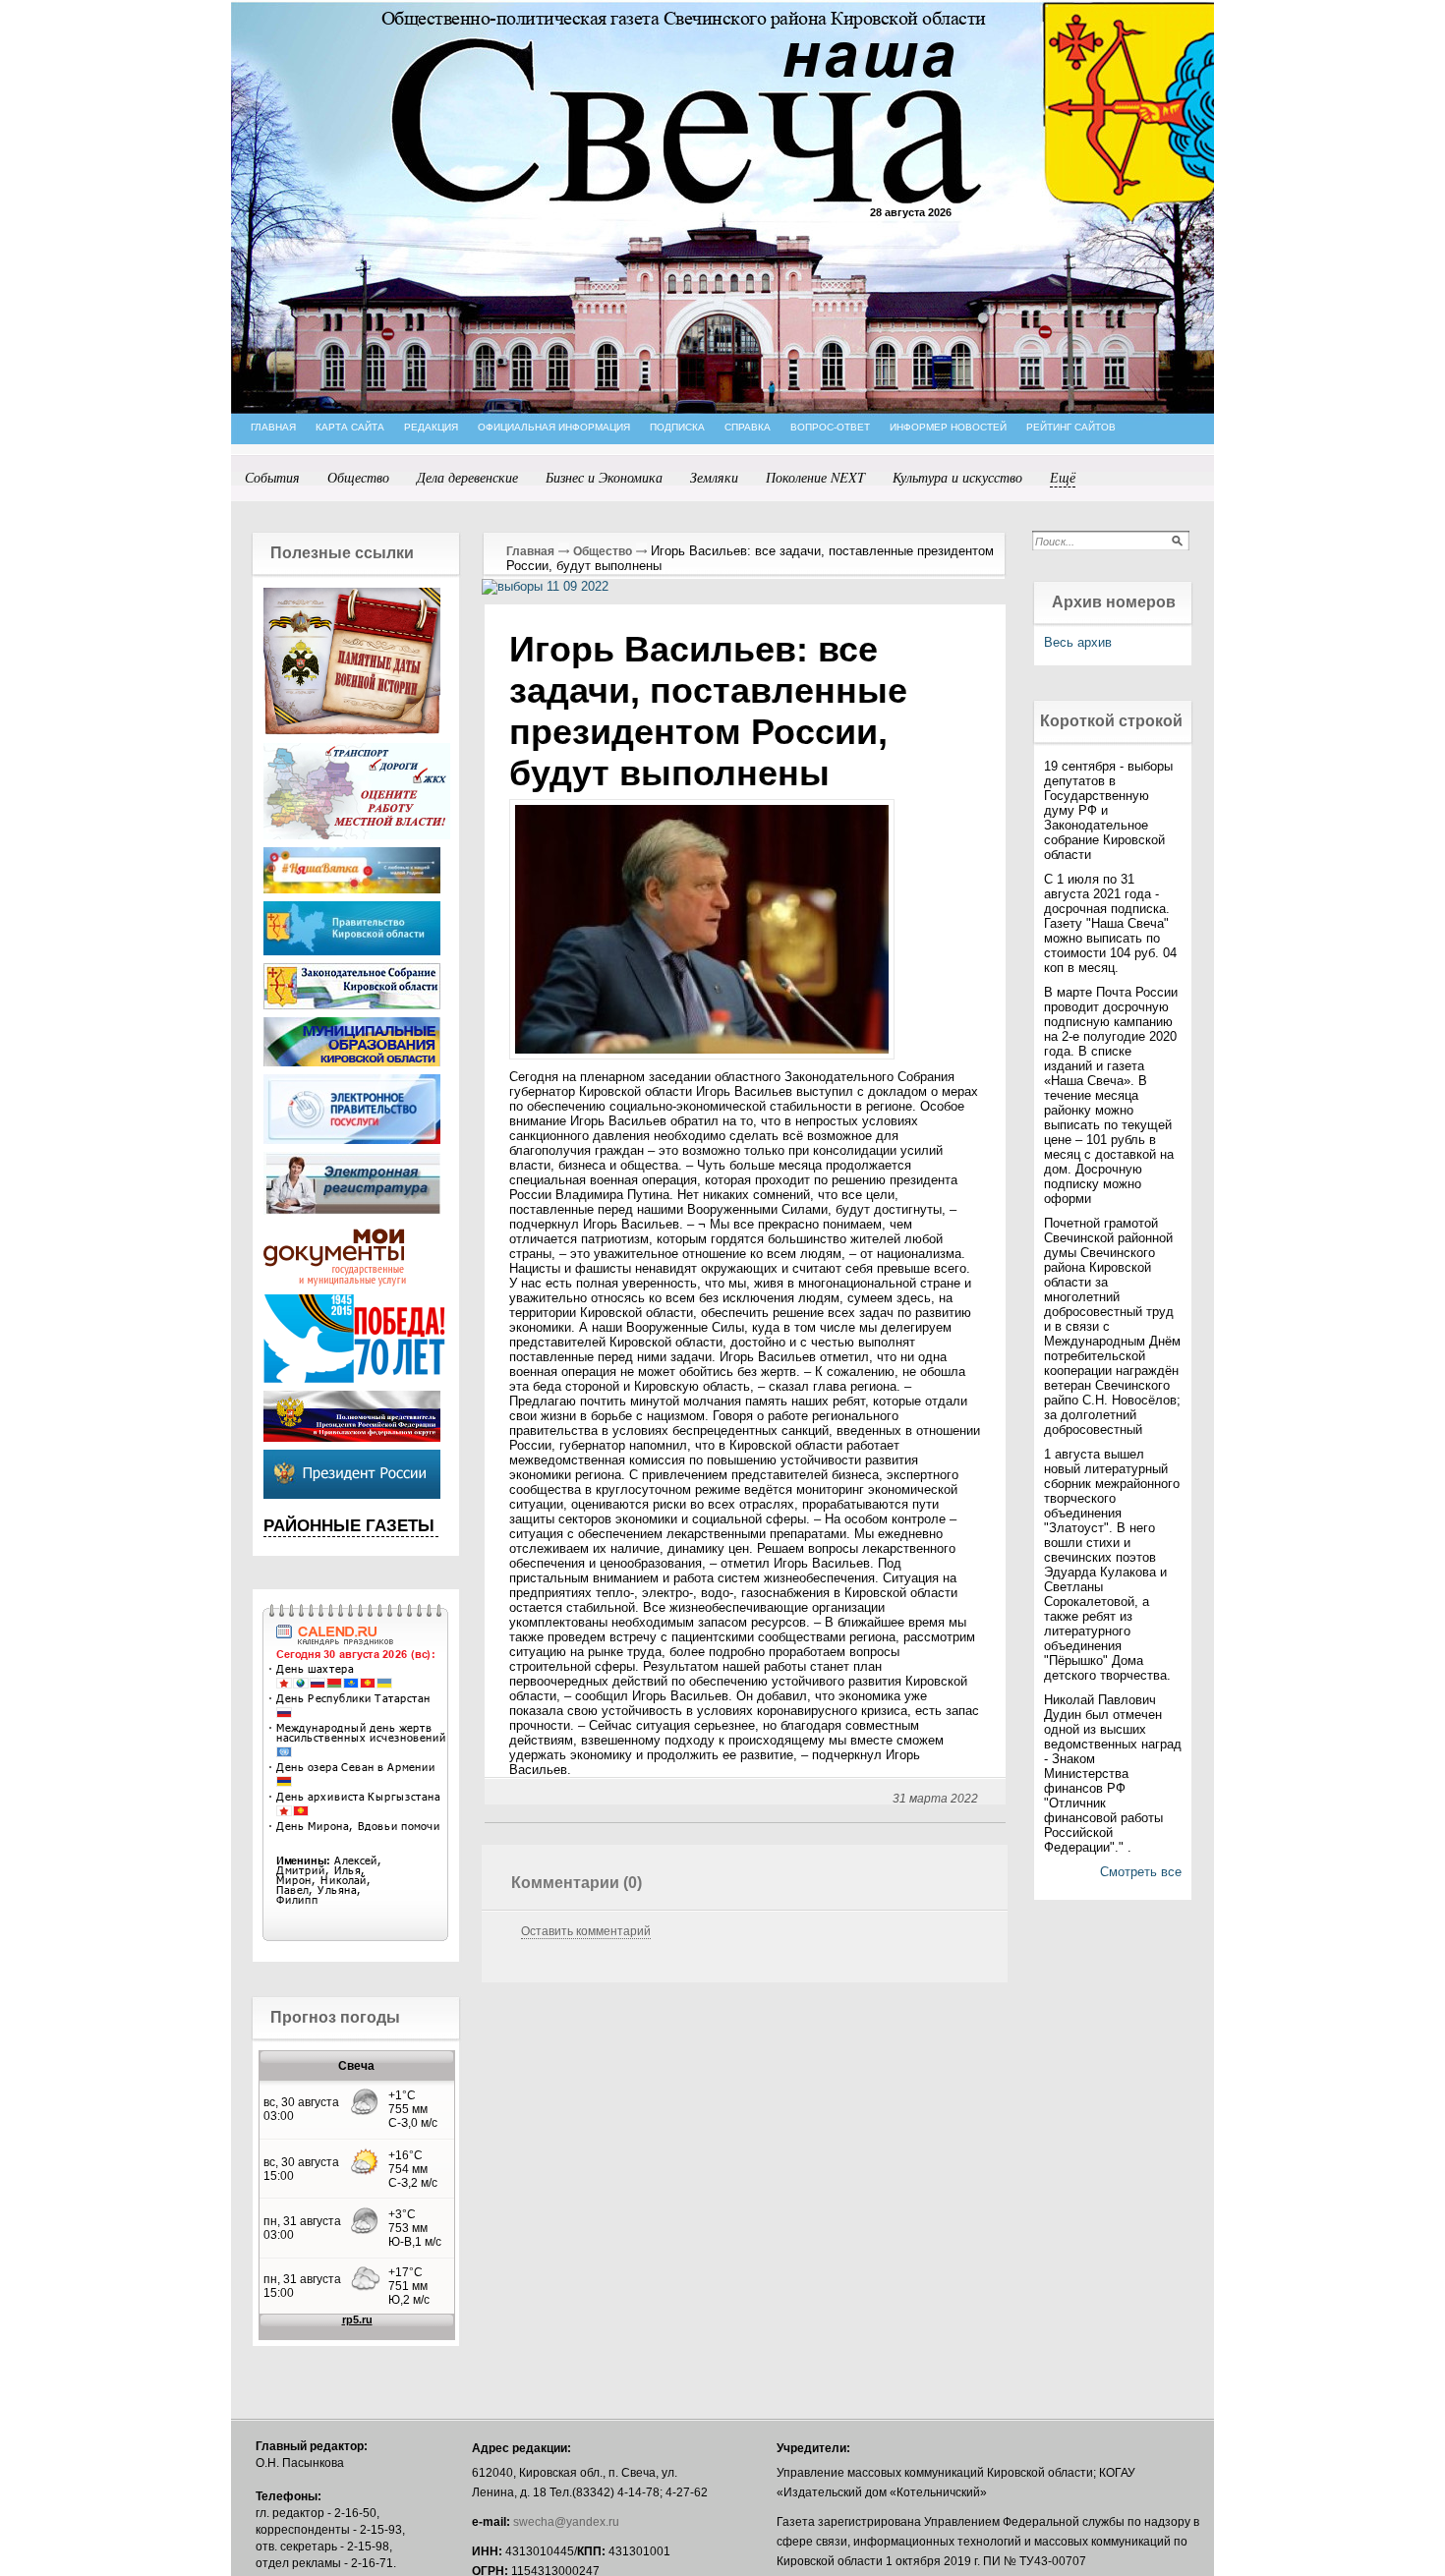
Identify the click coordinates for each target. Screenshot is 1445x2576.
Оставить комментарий (586, 1931)
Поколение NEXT (815, 477)
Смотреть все (1141, 1872)
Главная (530, 551)
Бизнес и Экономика (604, 477)
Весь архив (1078, 642)
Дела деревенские (467, 477)
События (272, 477)
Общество (358, 477)
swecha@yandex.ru (566, 2522)
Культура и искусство (957, 477)
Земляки (714, 477)
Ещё (1063, 477)
